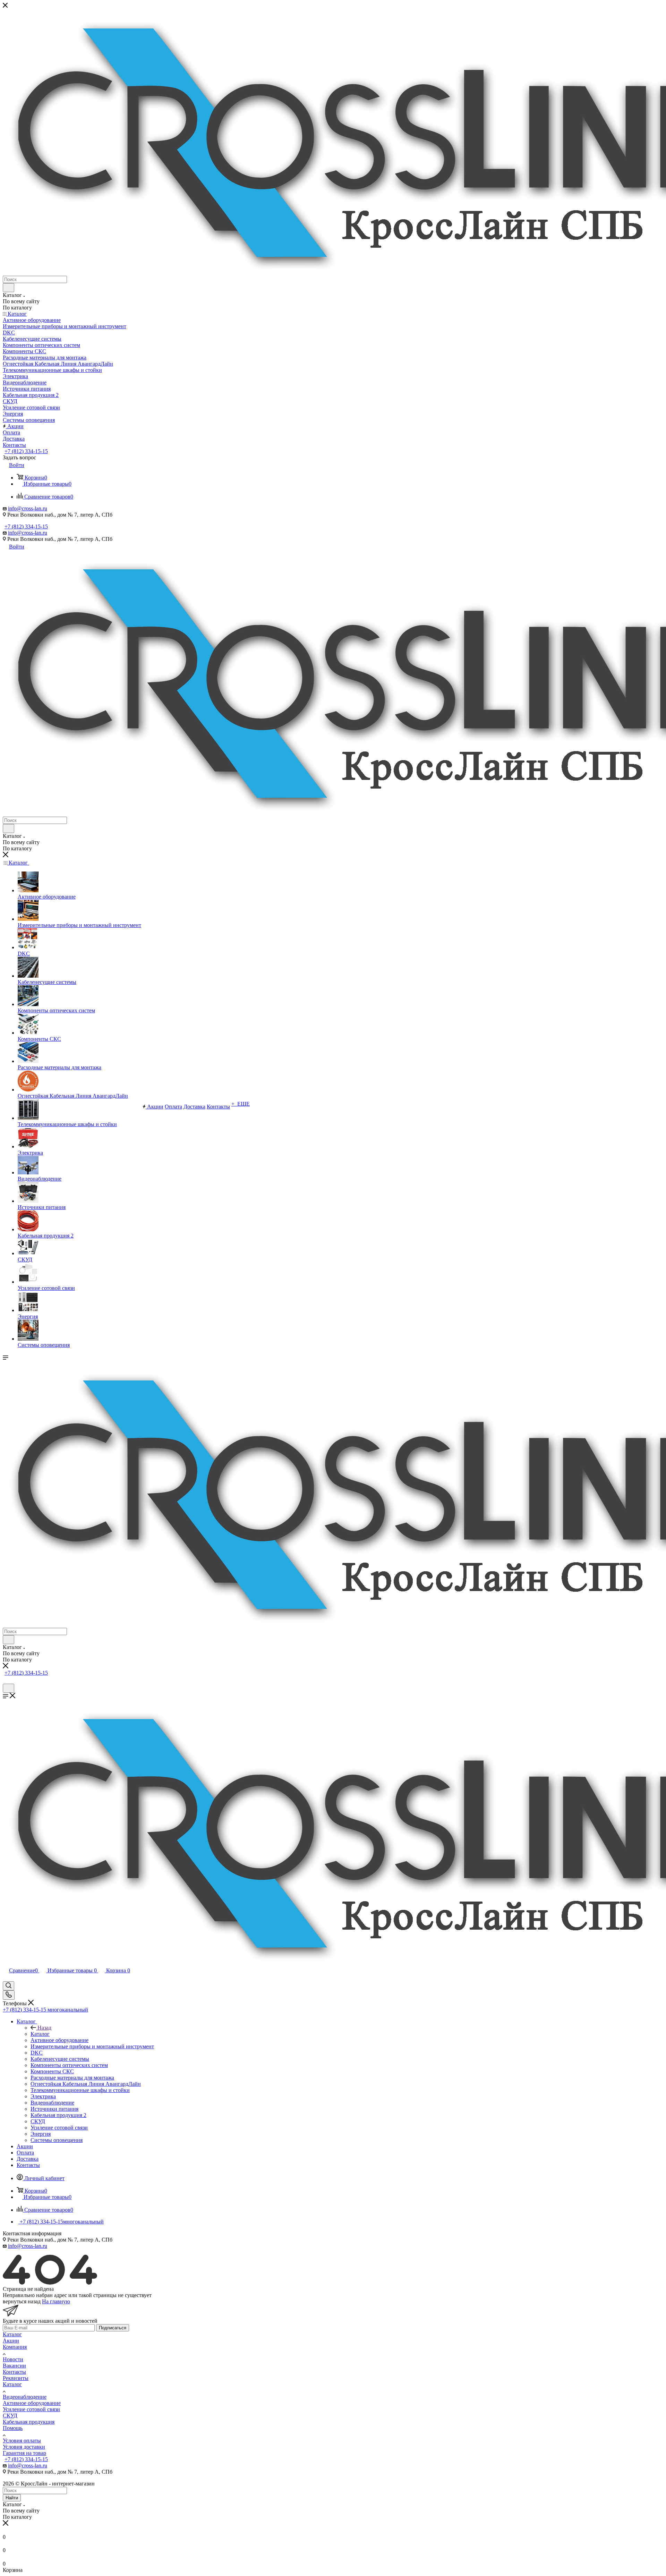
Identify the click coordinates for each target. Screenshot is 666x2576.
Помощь (13, 2428)
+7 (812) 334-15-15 (26, 451)
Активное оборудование (32, 2403)
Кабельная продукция (29, 2422)
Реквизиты (16, 2378)
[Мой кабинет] (6, 1680)
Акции (11, 2341)
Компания (15, 2347)
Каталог (40, 2034)
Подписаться (113, 2328)
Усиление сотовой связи (31, 2409)
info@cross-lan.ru (28, 508)
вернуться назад (22, 2301)
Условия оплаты (22, 2441)
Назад (44, 2028)
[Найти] (8, 288)
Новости (13, 2359)
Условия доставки (24, 2447)
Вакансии (14, 2366)
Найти (12, 2498)
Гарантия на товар (24, 2453)
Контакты (14, 2372)
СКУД (10, 2416)
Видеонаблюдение (25, 2397)
